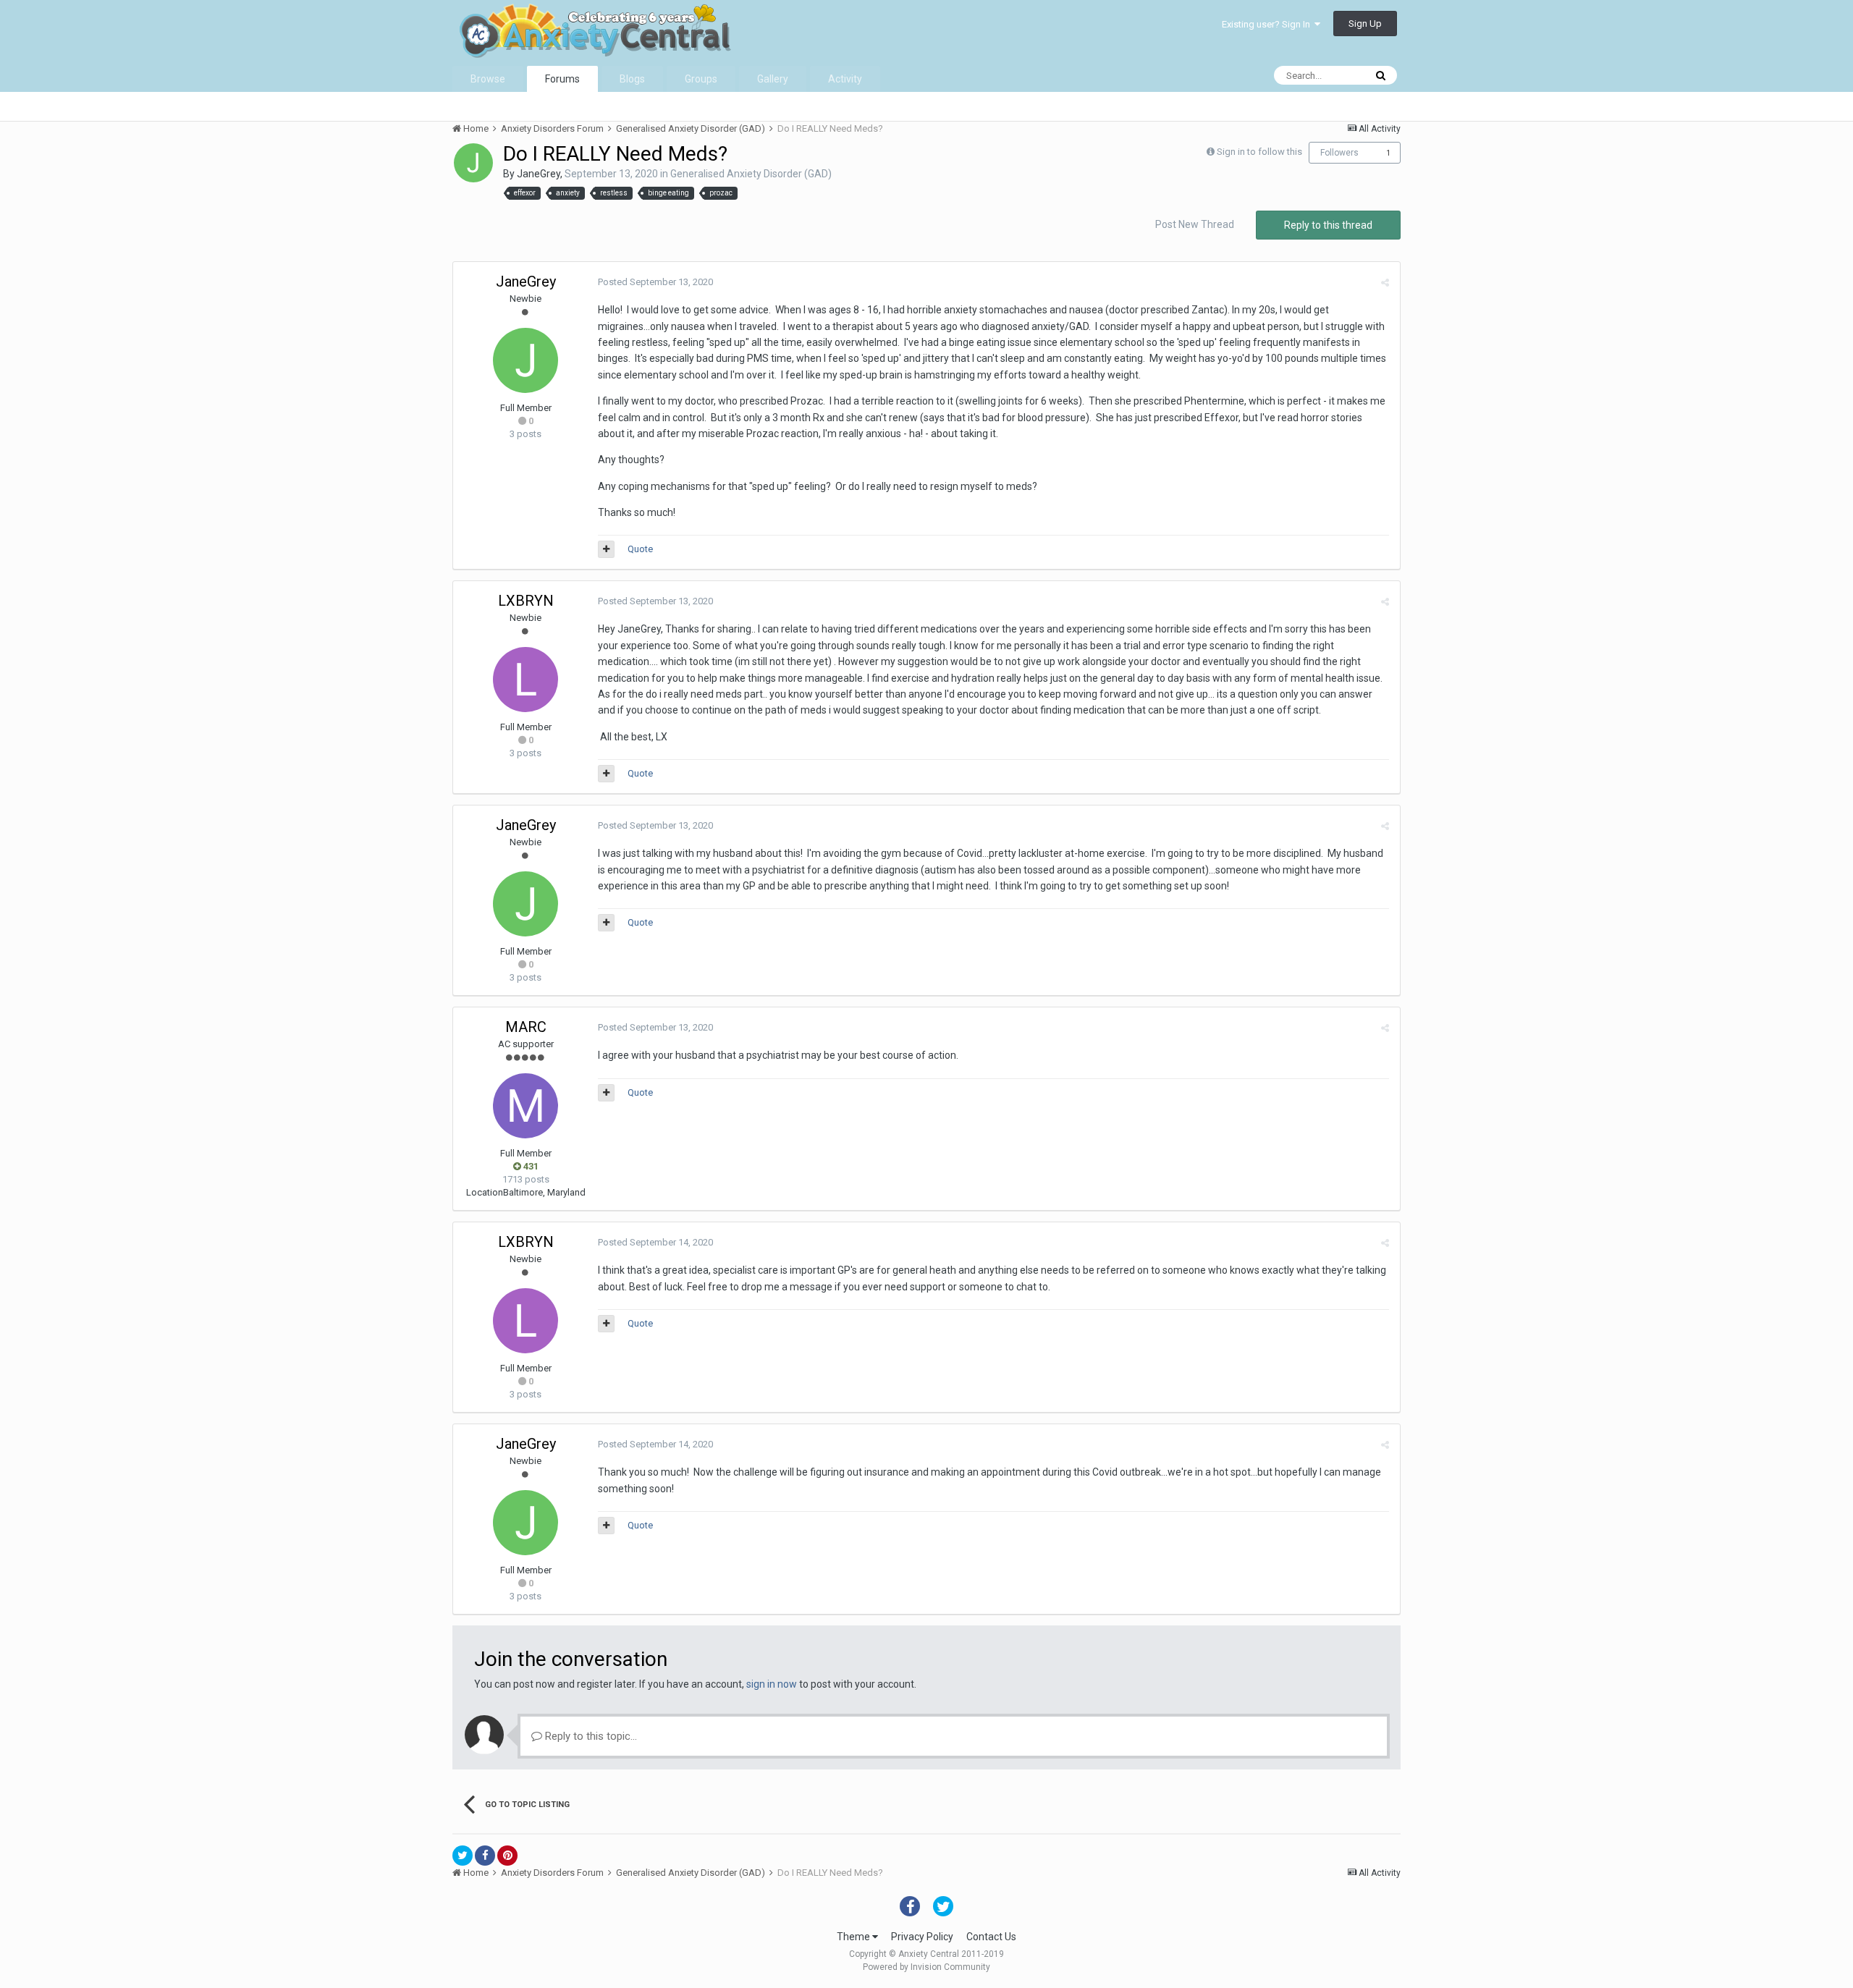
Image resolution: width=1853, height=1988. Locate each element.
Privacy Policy (922, 1937)
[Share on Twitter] (463, 1856)
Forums (562, 79)
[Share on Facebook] (485, 1856)
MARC (526, 1027)
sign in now (772, 1684)
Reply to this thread (1328, 225)
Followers (1339, 153)
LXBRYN (526, 601)
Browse (488, 79)
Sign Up (1365, 24)
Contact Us (991, 1937)
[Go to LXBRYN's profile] (525, 680)
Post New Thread (1195, 224)
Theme (854, 1937)
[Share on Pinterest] (507, 1856)
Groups (701, 79)
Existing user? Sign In (1268, 24)
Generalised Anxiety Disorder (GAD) (751, 174)
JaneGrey (539, 174)
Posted (655, 282)
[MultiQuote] (606, 549)
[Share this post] (1385, 283)
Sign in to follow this (1259, 152)
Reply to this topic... (590, 1736)
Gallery (773, 79)
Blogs (632, 79)
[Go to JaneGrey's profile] (473, 163)
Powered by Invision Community (926, 1967)
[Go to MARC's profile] (525, 1106)
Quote (640, 549)
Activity (845, 79)
